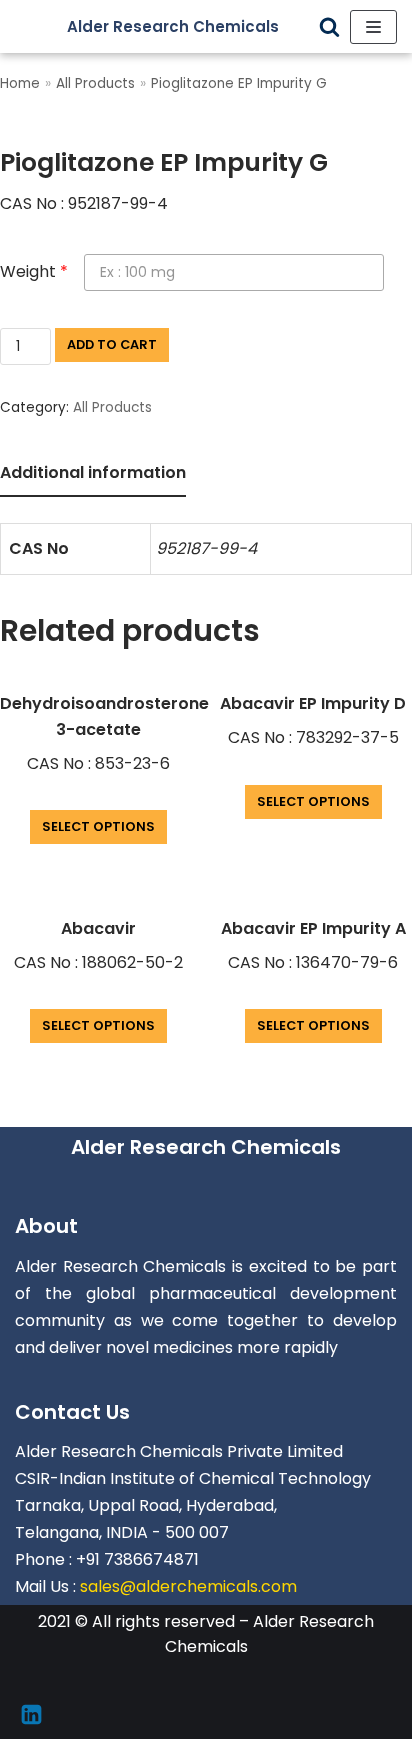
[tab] (93, 474)
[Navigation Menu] (373, 27)
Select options (98, 826)
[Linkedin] (31, 1714)
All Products (95, 83)
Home (20, 83)
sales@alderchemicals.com (188, 1586)
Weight (34, 271)
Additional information (93, 472)
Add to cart (112, 344)
